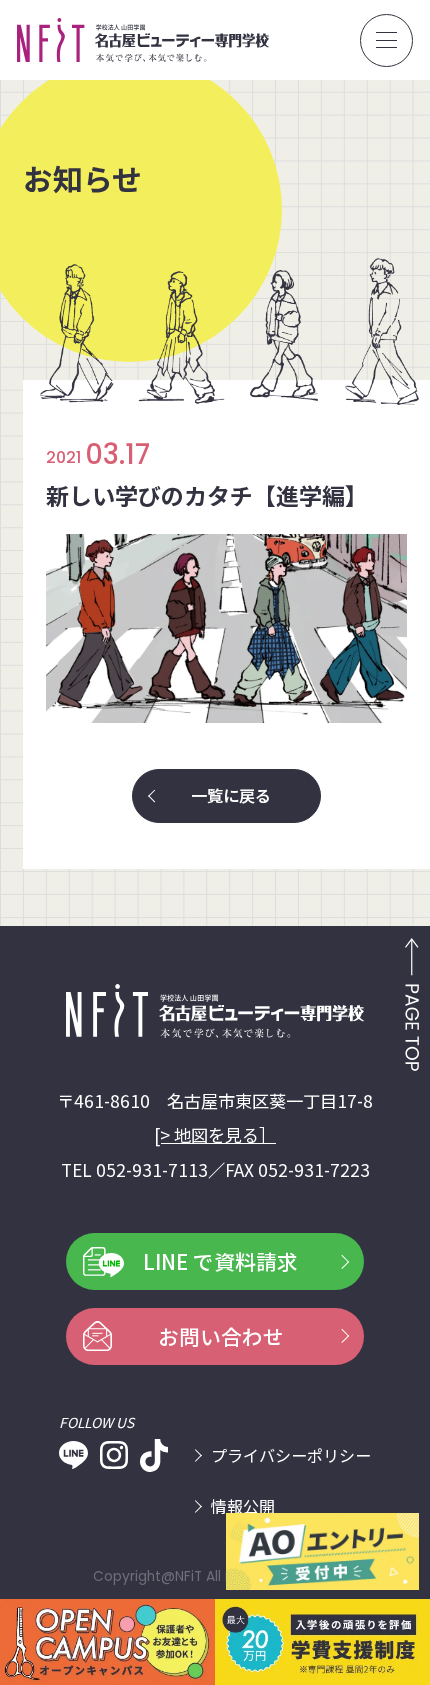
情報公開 (243, 1506)
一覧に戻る (231, 795)
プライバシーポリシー (290, 1455)
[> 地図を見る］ (215, 1134)
